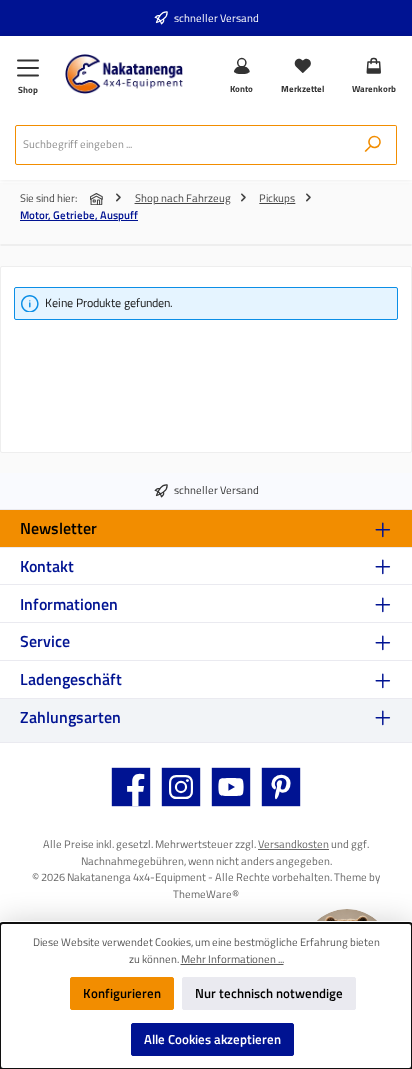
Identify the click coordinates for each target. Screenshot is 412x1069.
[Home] (98, 199)
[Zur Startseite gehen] (124, 74)
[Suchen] (373, 145)
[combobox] (182, 145)
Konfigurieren (122, 993)
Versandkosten (293, 843)
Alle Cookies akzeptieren (212, 1039)
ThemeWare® (206, 893)
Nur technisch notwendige (269, 993)
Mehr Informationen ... (232, 959)
